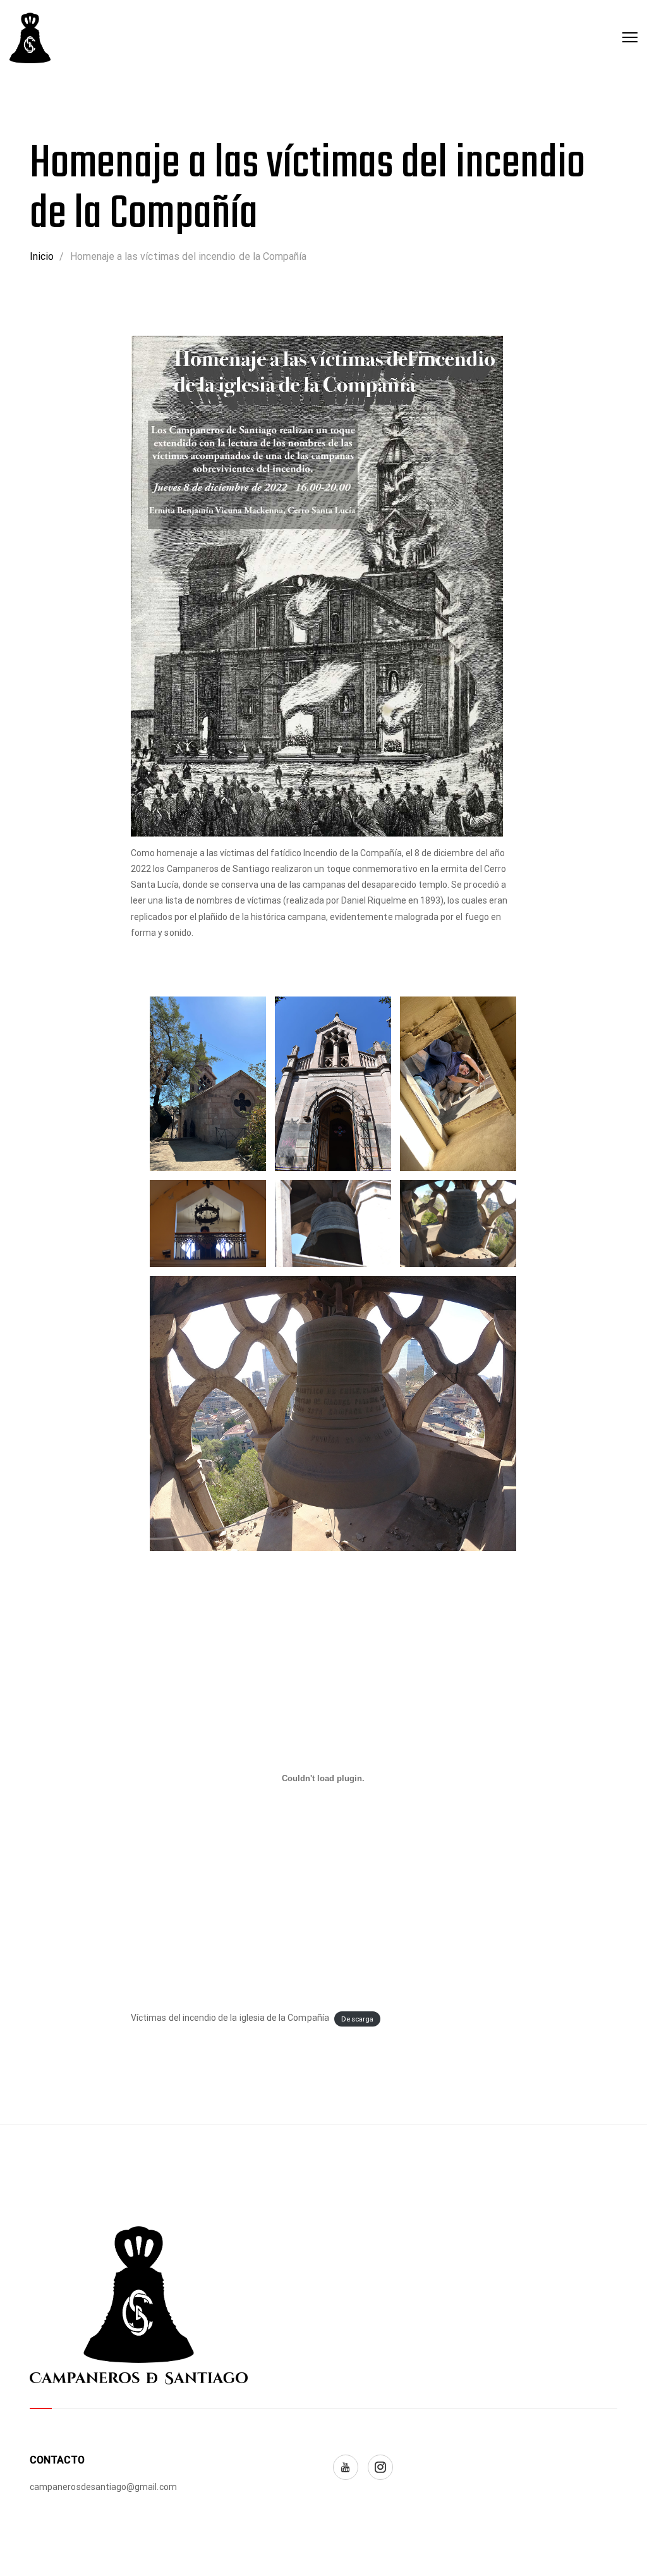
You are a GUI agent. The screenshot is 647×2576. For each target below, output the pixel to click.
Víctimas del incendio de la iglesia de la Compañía (230, 2018)
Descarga (357, 2019)
